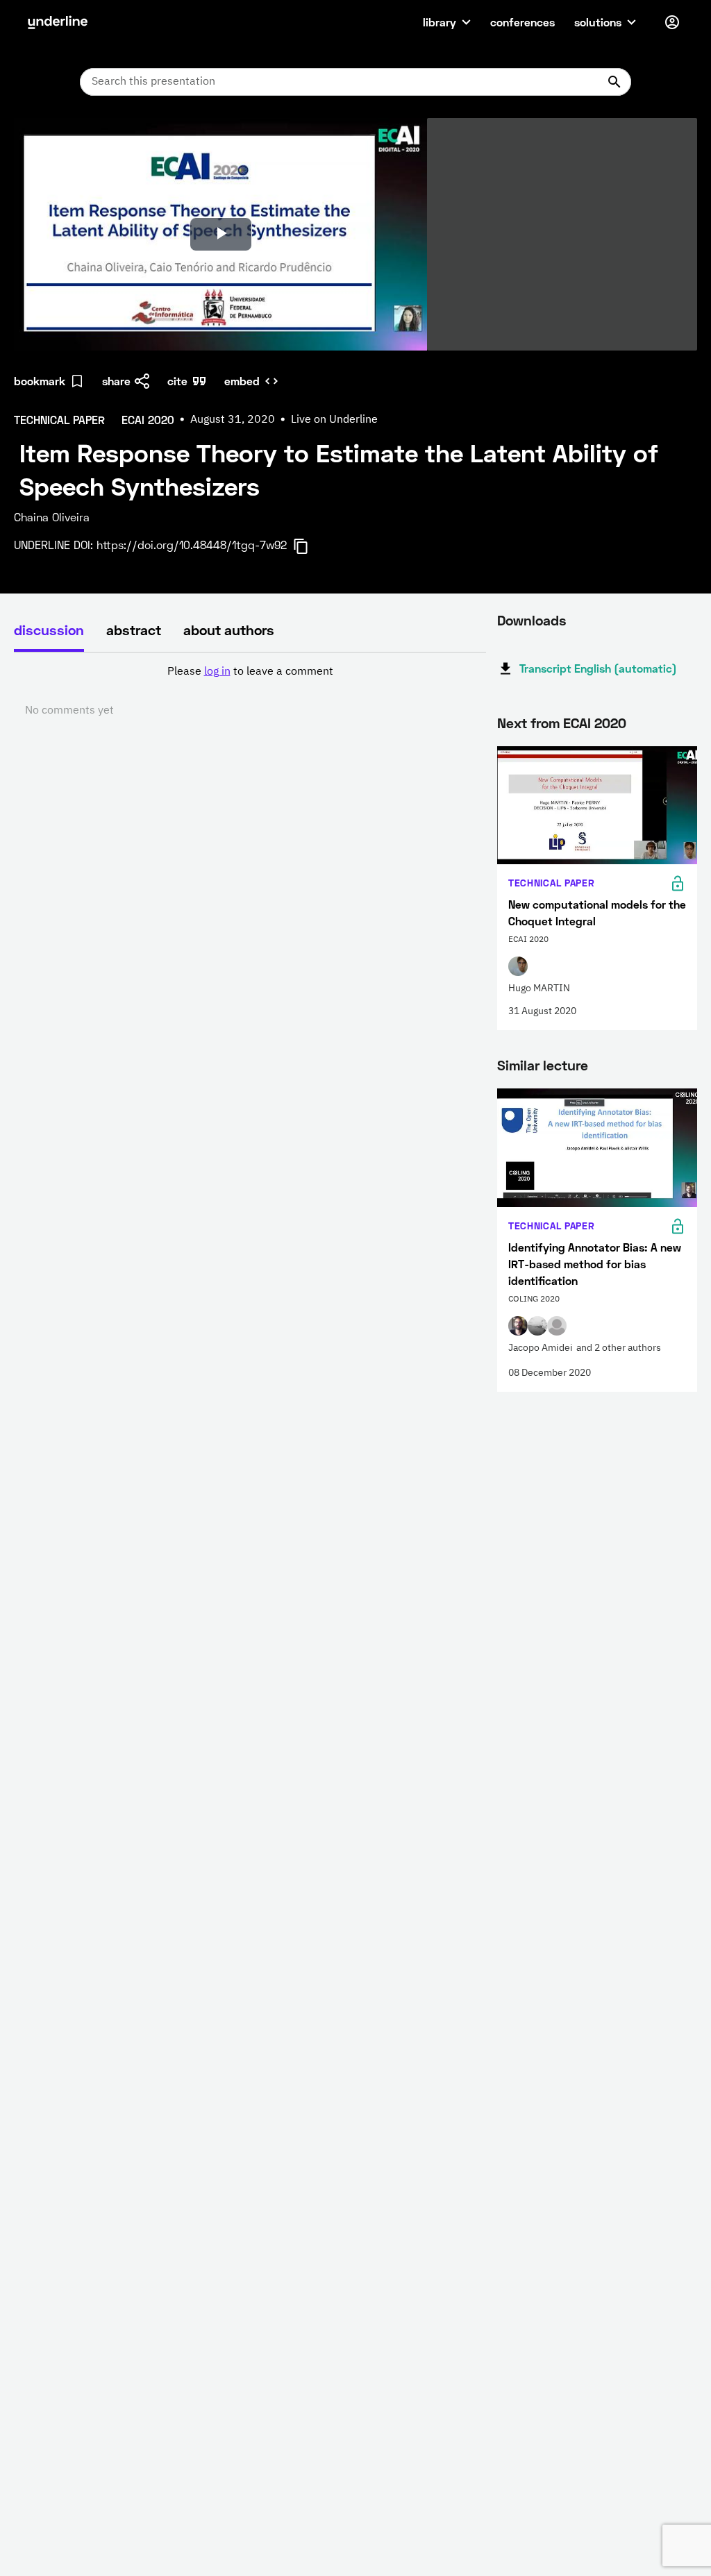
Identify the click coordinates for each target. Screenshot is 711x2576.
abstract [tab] (134, 630)
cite (177, 381)
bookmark (40, 381)
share (116, 381)
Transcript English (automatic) (598, 668)
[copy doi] (309, 546)
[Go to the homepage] (58, 22)
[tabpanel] (250, 691)
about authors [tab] (229, 630)
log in (217, 672)
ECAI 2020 (595, 723)
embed (242, 381)
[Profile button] (672, 22)
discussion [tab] (49, 630)
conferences (522, 22)
